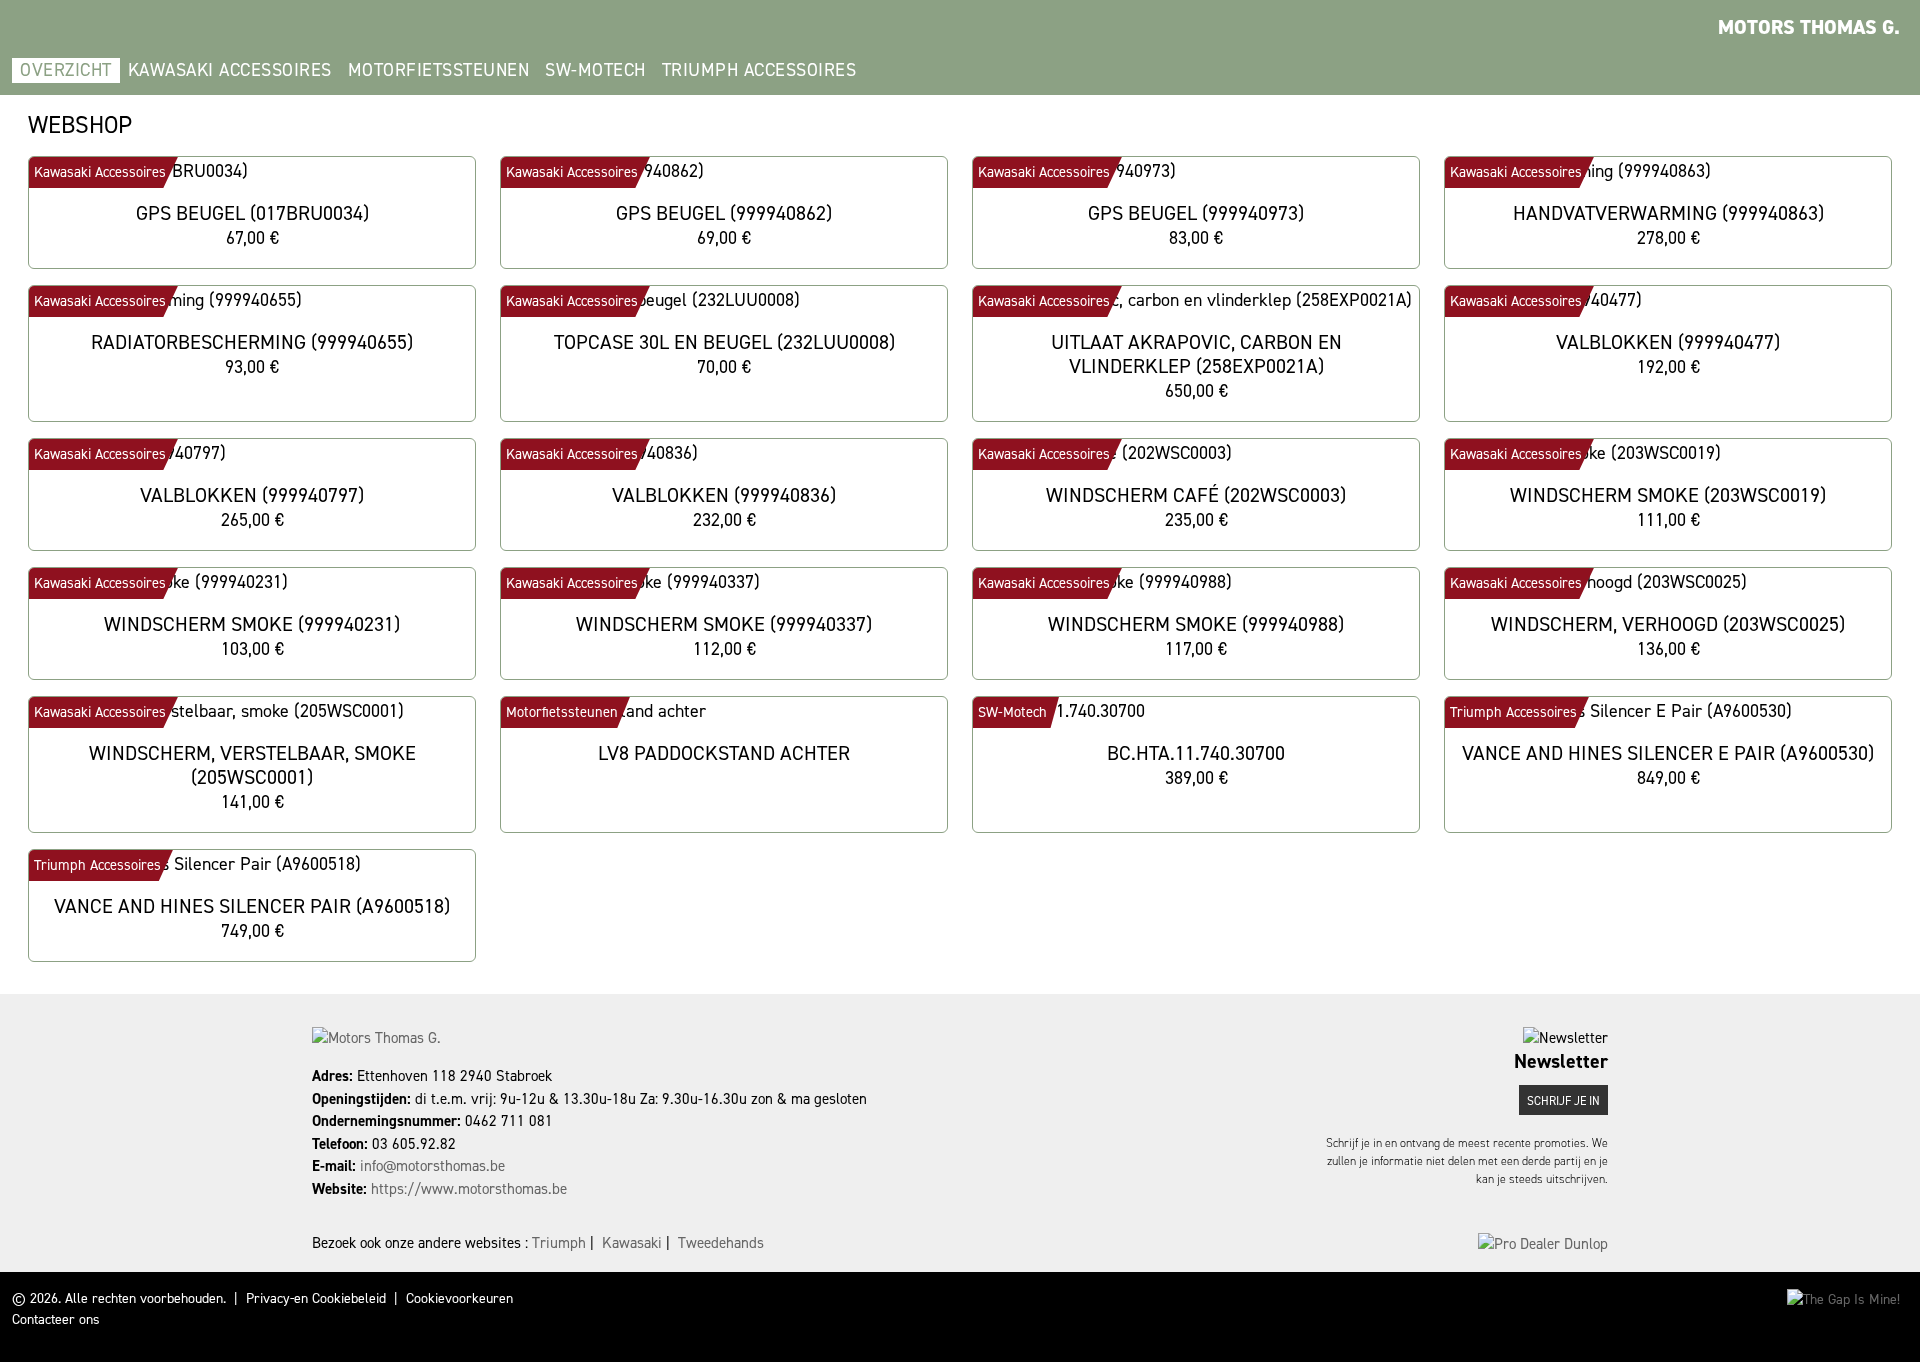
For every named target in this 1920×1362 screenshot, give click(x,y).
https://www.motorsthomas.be (469, 1189)
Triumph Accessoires (759, 70)
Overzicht (66, 70)
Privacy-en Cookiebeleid (316, 1298)
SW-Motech (595, 70)
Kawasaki (632, 1243)
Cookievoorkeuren (459, 1298)
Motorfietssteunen (439, 70)
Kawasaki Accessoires (230, 70)
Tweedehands (721, 1243)
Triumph (559, 1243)
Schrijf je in (1563, 1101)
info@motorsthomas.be (432, 1166)
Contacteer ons (56, 1319)
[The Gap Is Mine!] (1843, 1298)
